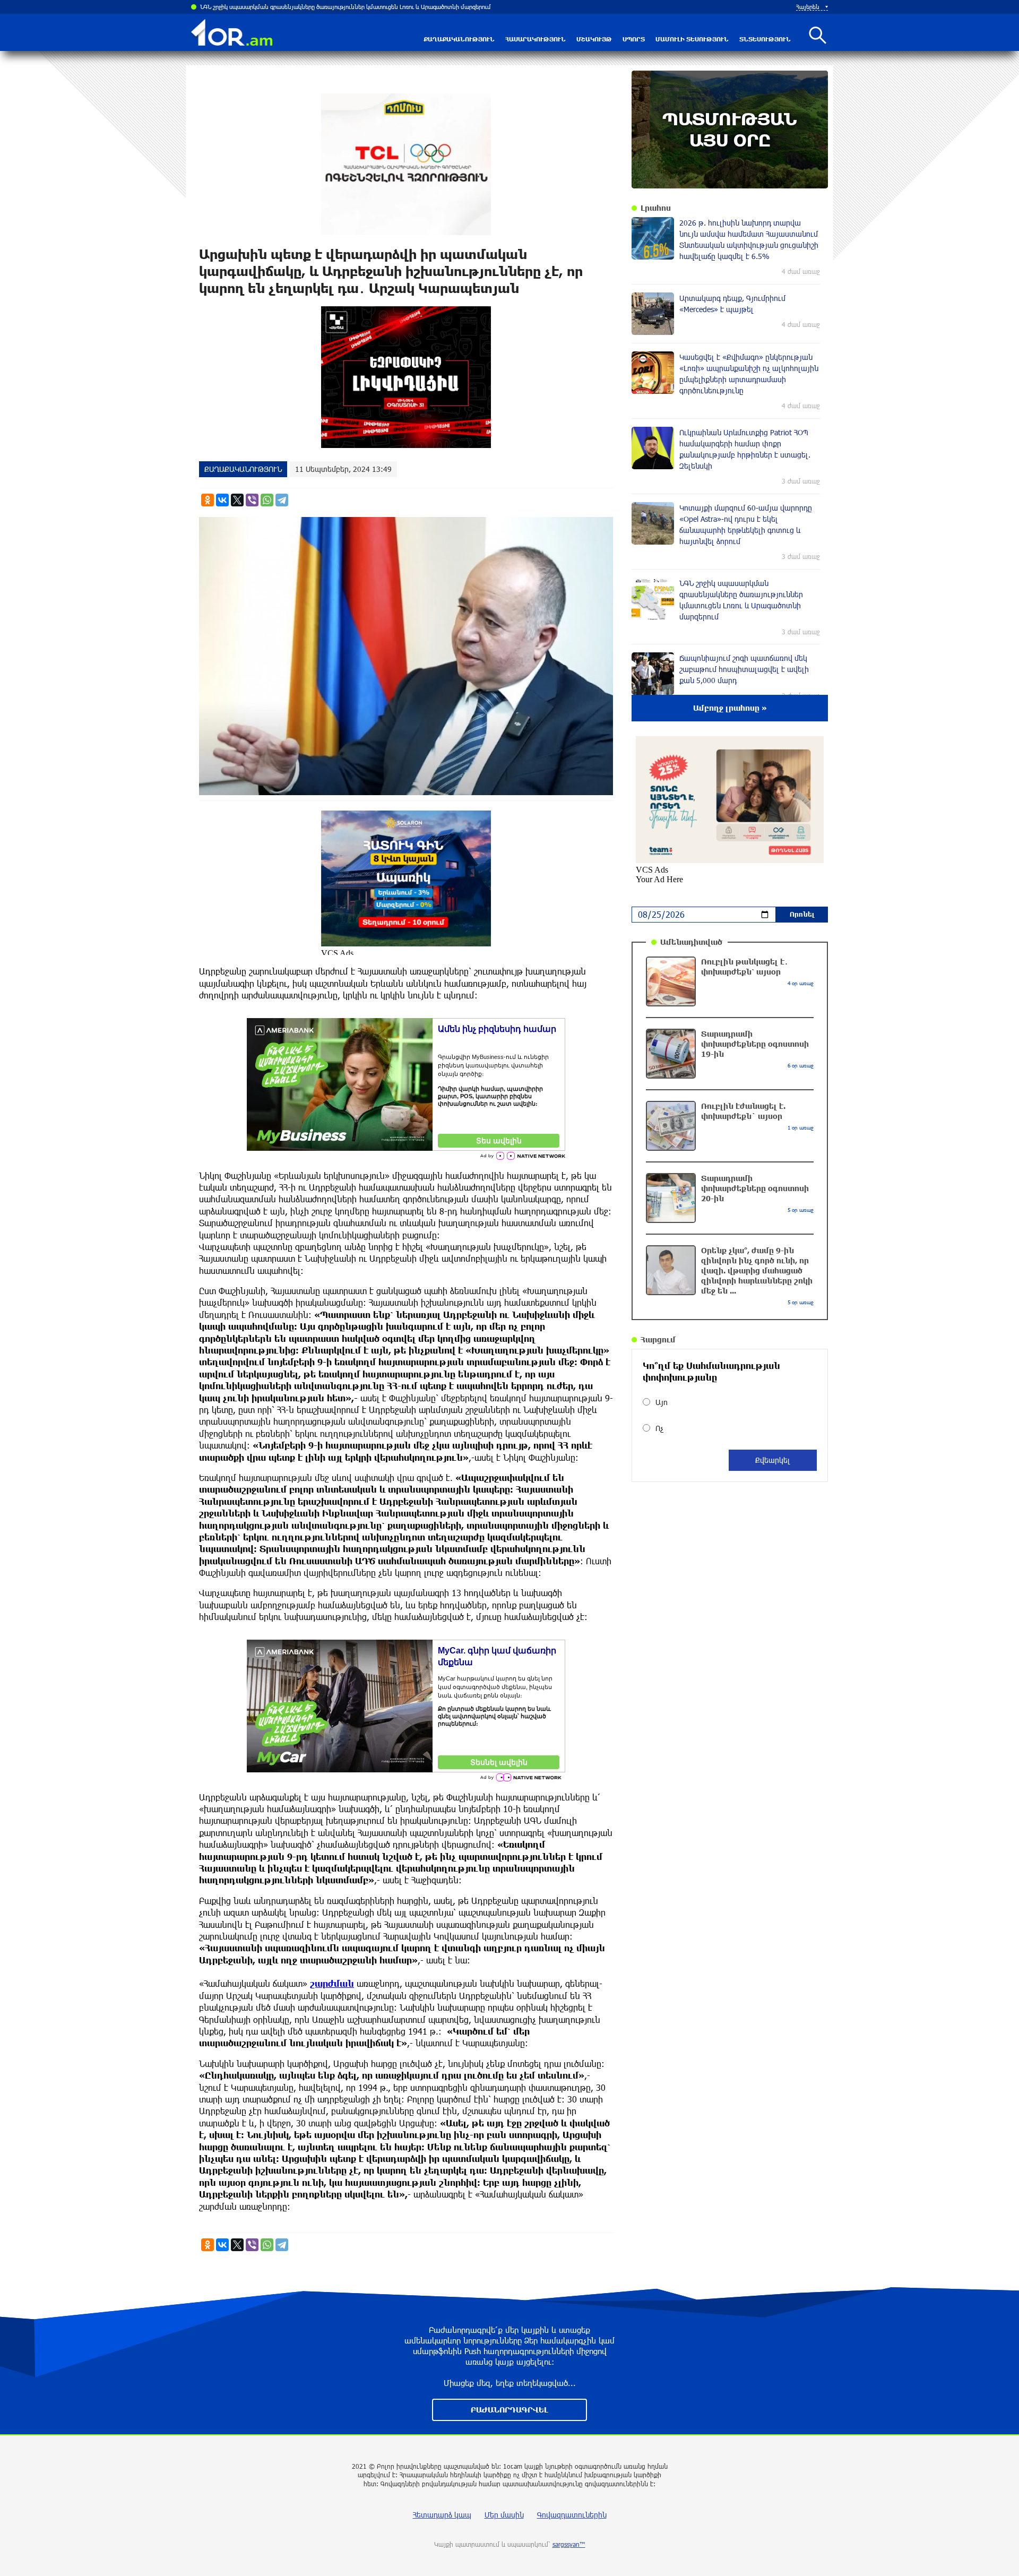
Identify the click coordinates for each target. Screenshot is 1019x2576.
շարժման (332, 1983)
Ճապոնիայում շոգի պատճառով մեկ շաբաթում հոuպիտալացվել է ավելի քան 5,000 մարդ (323, 7)
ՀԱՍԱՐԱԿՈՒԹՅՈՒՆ (536, 39)
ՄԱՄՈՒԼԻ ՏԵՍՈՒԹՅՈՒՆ (692, 39)
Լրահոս (656, 208)
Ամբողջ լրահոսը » (730, 708)
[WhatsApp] (267, 500)
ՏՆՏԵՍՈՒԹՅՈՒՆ (765, 39)
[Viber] (252, 500)
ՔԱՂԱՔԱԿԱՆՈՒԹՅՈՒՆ (459, 39)
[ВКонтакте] (222, 500)
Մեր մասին (504, 2515)
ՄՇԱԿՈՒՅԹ (594, 39)
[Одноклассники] (208, 500)
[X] (237, 500)
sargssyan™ (569, 2544)
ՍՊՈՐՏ (634, 39)
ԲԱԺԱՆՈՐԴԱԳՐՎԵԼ (509, 2410)
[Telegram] (282, 500)
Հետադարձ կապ (442, 2515)
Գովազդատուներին (572, 2515)
